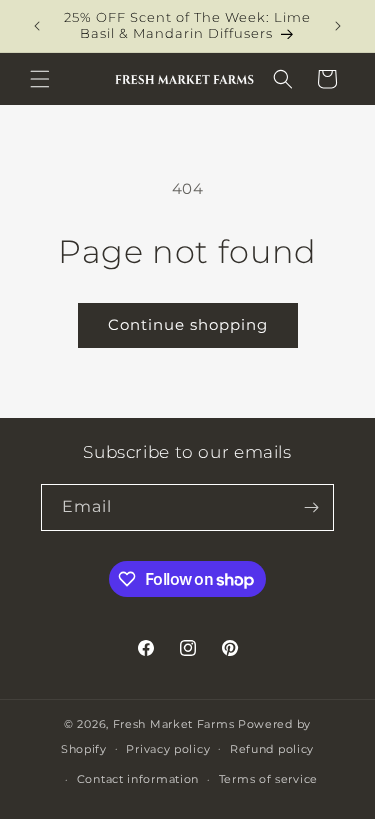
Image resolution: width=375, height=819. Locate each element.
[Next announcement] (338, 26)
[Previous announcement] (37, 26)
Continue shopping (188, 324)
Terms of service (268, 779)
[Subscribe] (311, 507)
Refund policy (272, 749)
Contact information (138, 779)
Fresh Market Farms (174, 724)
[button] (40, 79)
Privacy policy (168, 749)
